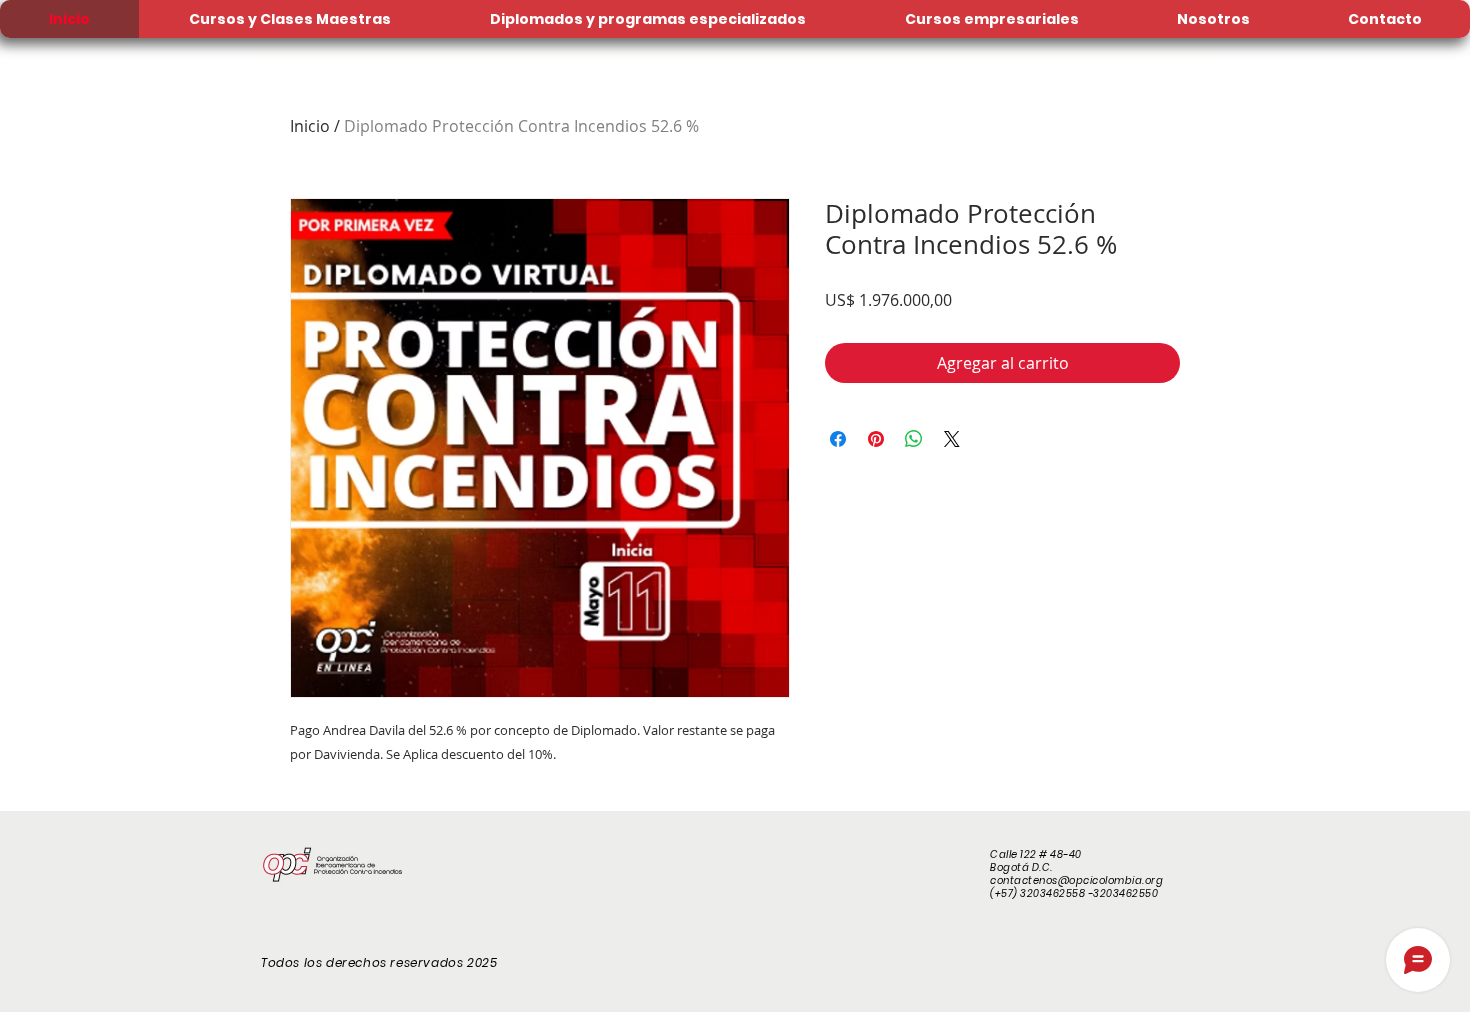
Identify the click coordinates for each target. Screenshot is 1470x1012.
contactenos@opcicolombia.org (1076, 880)
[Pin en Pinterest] (876, 439)
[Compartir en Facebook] (838, 439)
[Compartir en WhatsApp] (914, 439)
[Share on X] (952, 439)
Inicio (310, 126)
